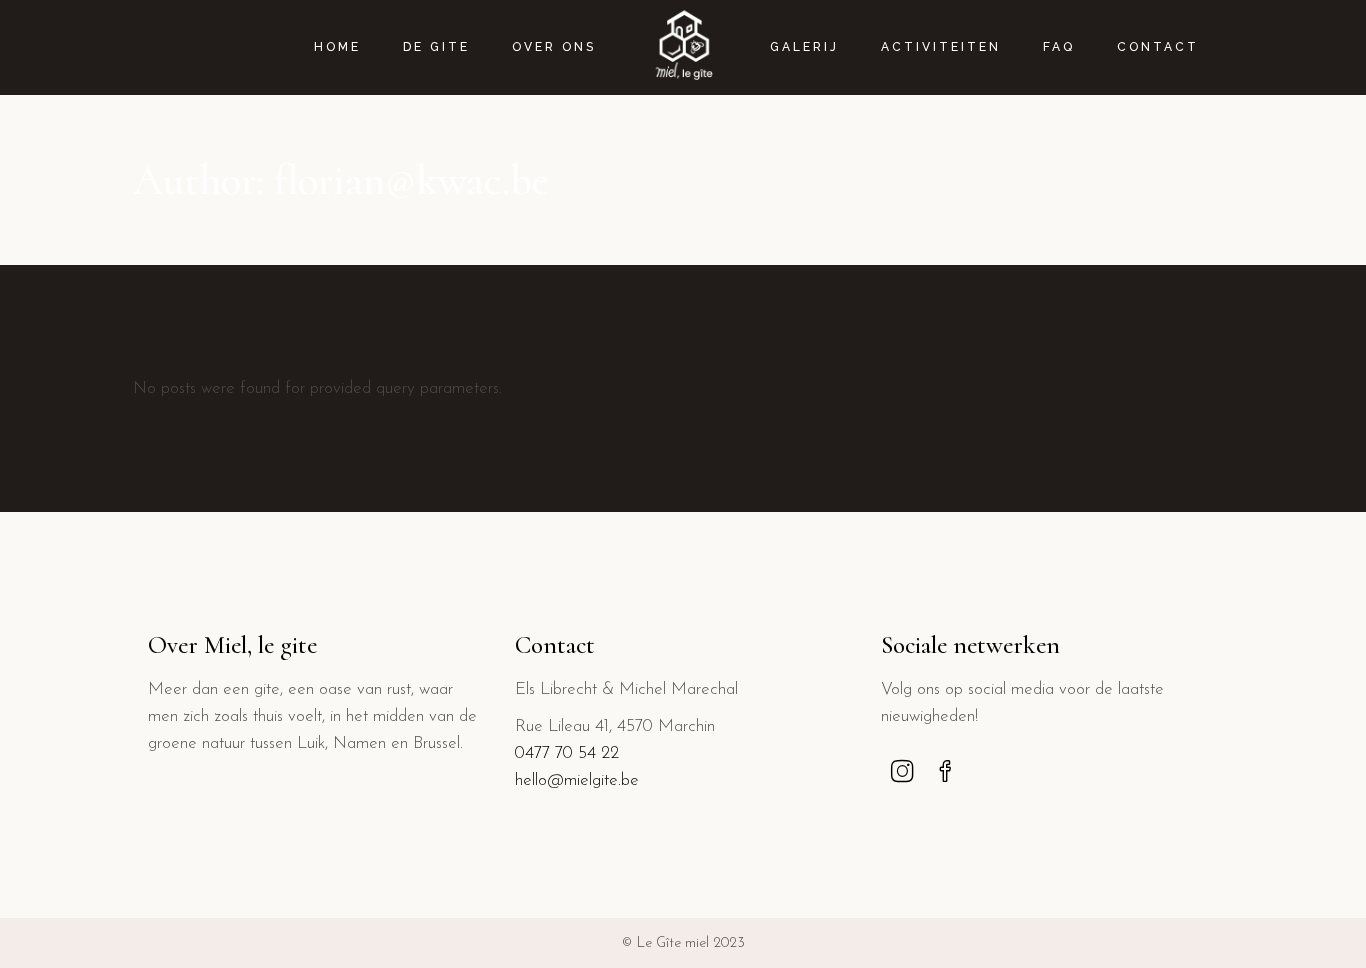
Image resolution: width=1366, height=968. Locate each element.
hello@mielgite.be (577, 780)
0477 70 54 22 (567, 753)
